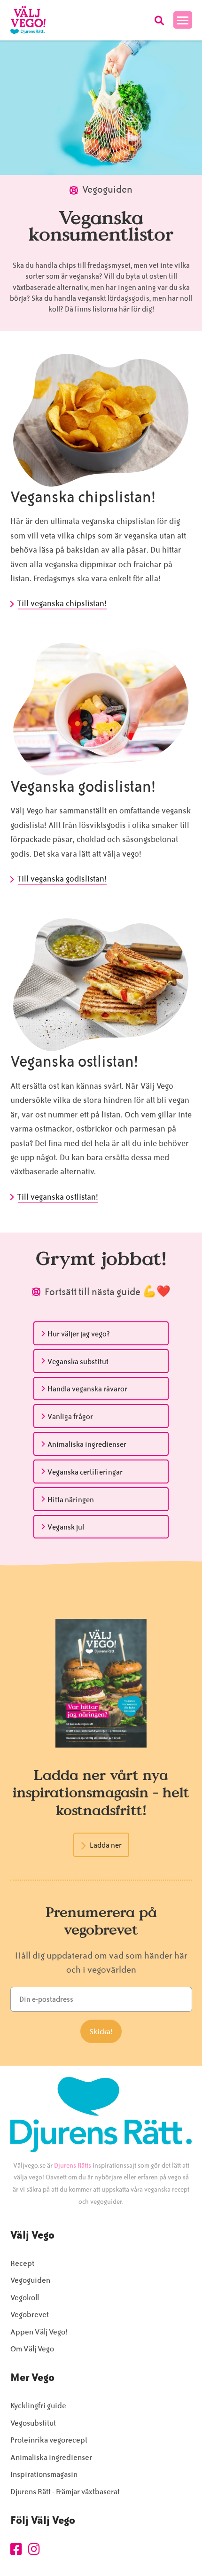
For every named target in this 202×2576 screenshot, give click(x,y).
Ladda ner (106, 1845)
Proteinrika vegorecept (49, 2440)
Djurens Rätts (73, 2166)
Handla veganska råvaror (87, 1389)
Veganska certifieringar (85, 1472)
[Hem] (28, 20)
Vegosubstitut (33, 2423)
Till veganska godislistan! (62, 879)
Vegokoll (25, 2298)
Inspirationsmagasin (44, 2474)
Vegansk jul (66, 1527)
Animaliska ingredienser (87, 1444)
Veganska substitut (78, 1362)
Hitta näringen (71, 1500)
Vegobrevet (30, 2314)
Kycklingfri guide (38, 2406)
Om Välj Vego (32, 2349)
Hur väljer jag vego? (79, 1334)
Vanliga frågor (70, 1417)
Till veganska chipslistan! (62, 603)
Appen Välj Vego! (39, 2332)
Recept (22, 2263)
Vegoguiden (30, 2280)
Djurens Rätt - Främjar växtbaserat (65, 2492)
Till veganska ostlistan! (58, 1197)
